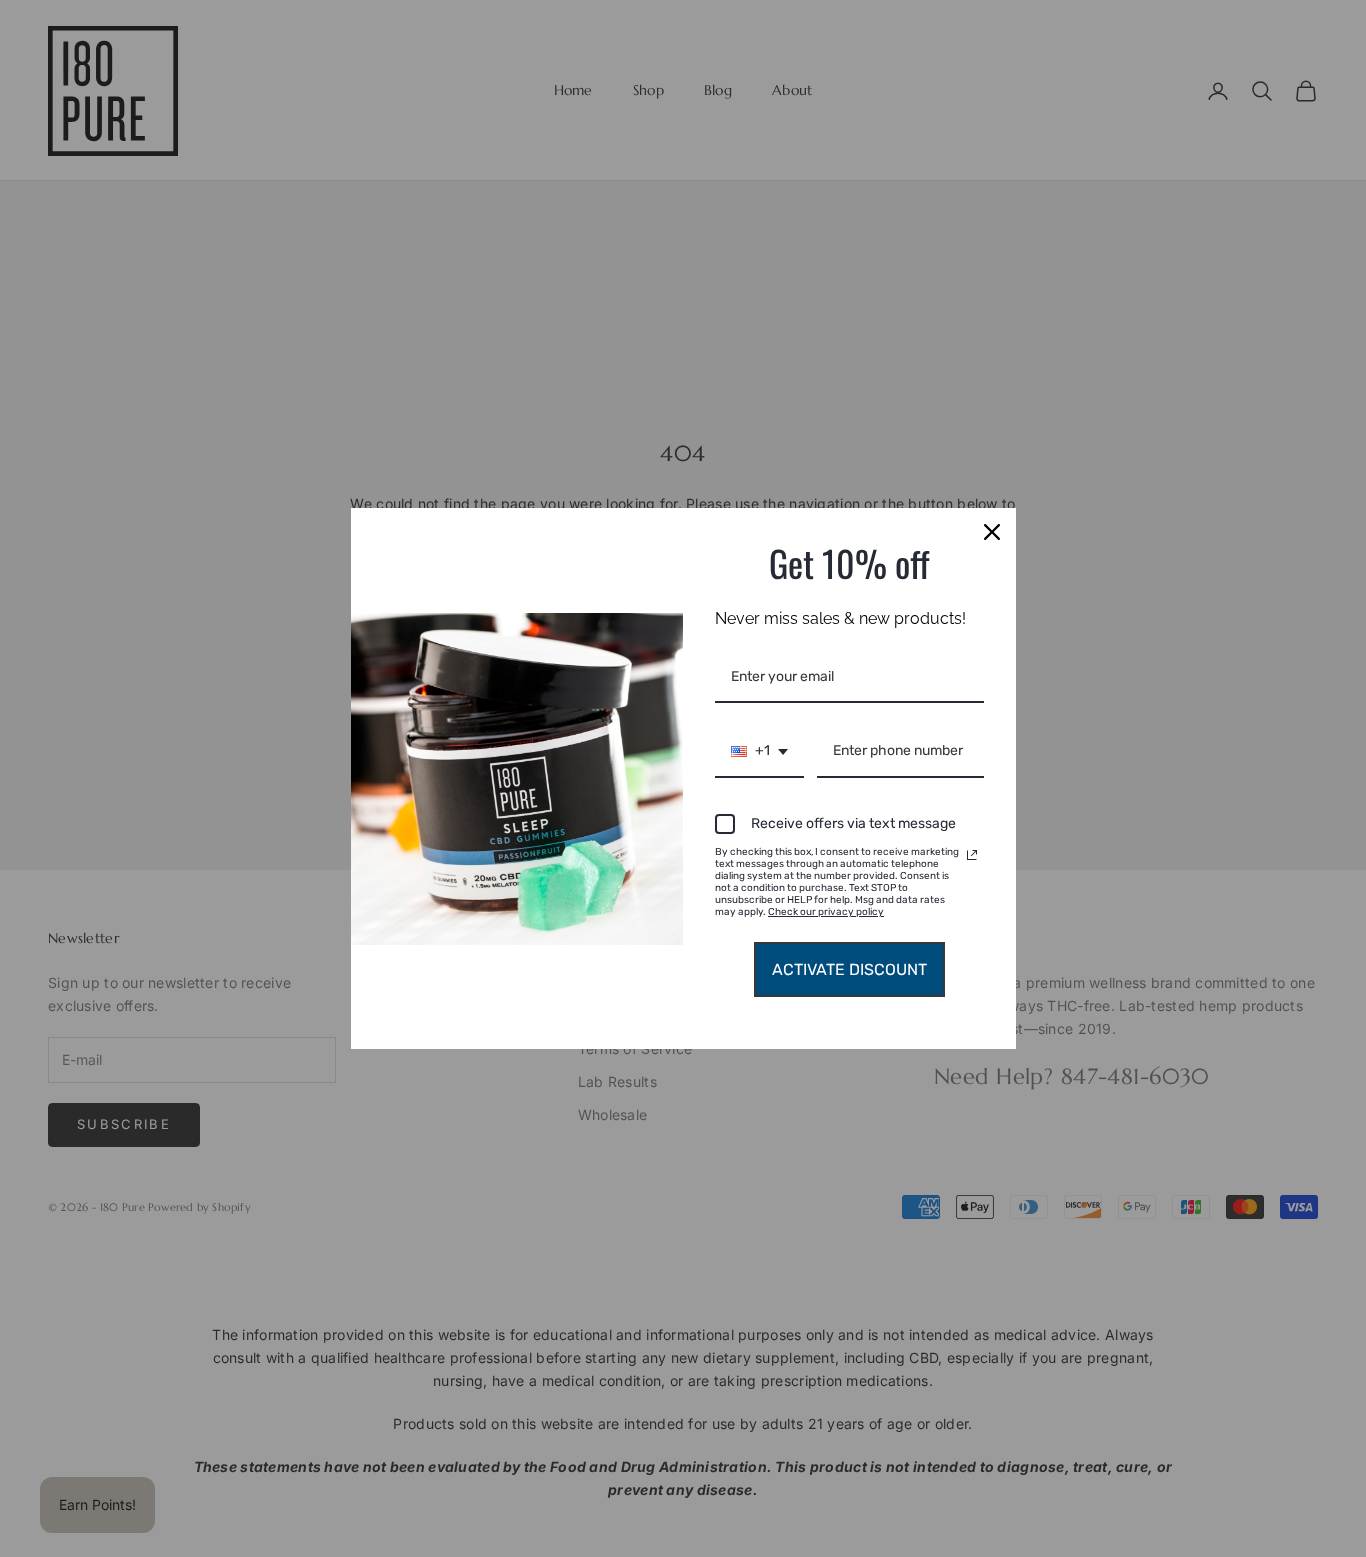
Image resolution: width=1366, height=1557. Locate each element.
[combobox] (759, 752)
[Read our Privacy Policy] (972, 855)
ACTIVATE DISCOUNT (849, 969)
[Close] (992, 532)
